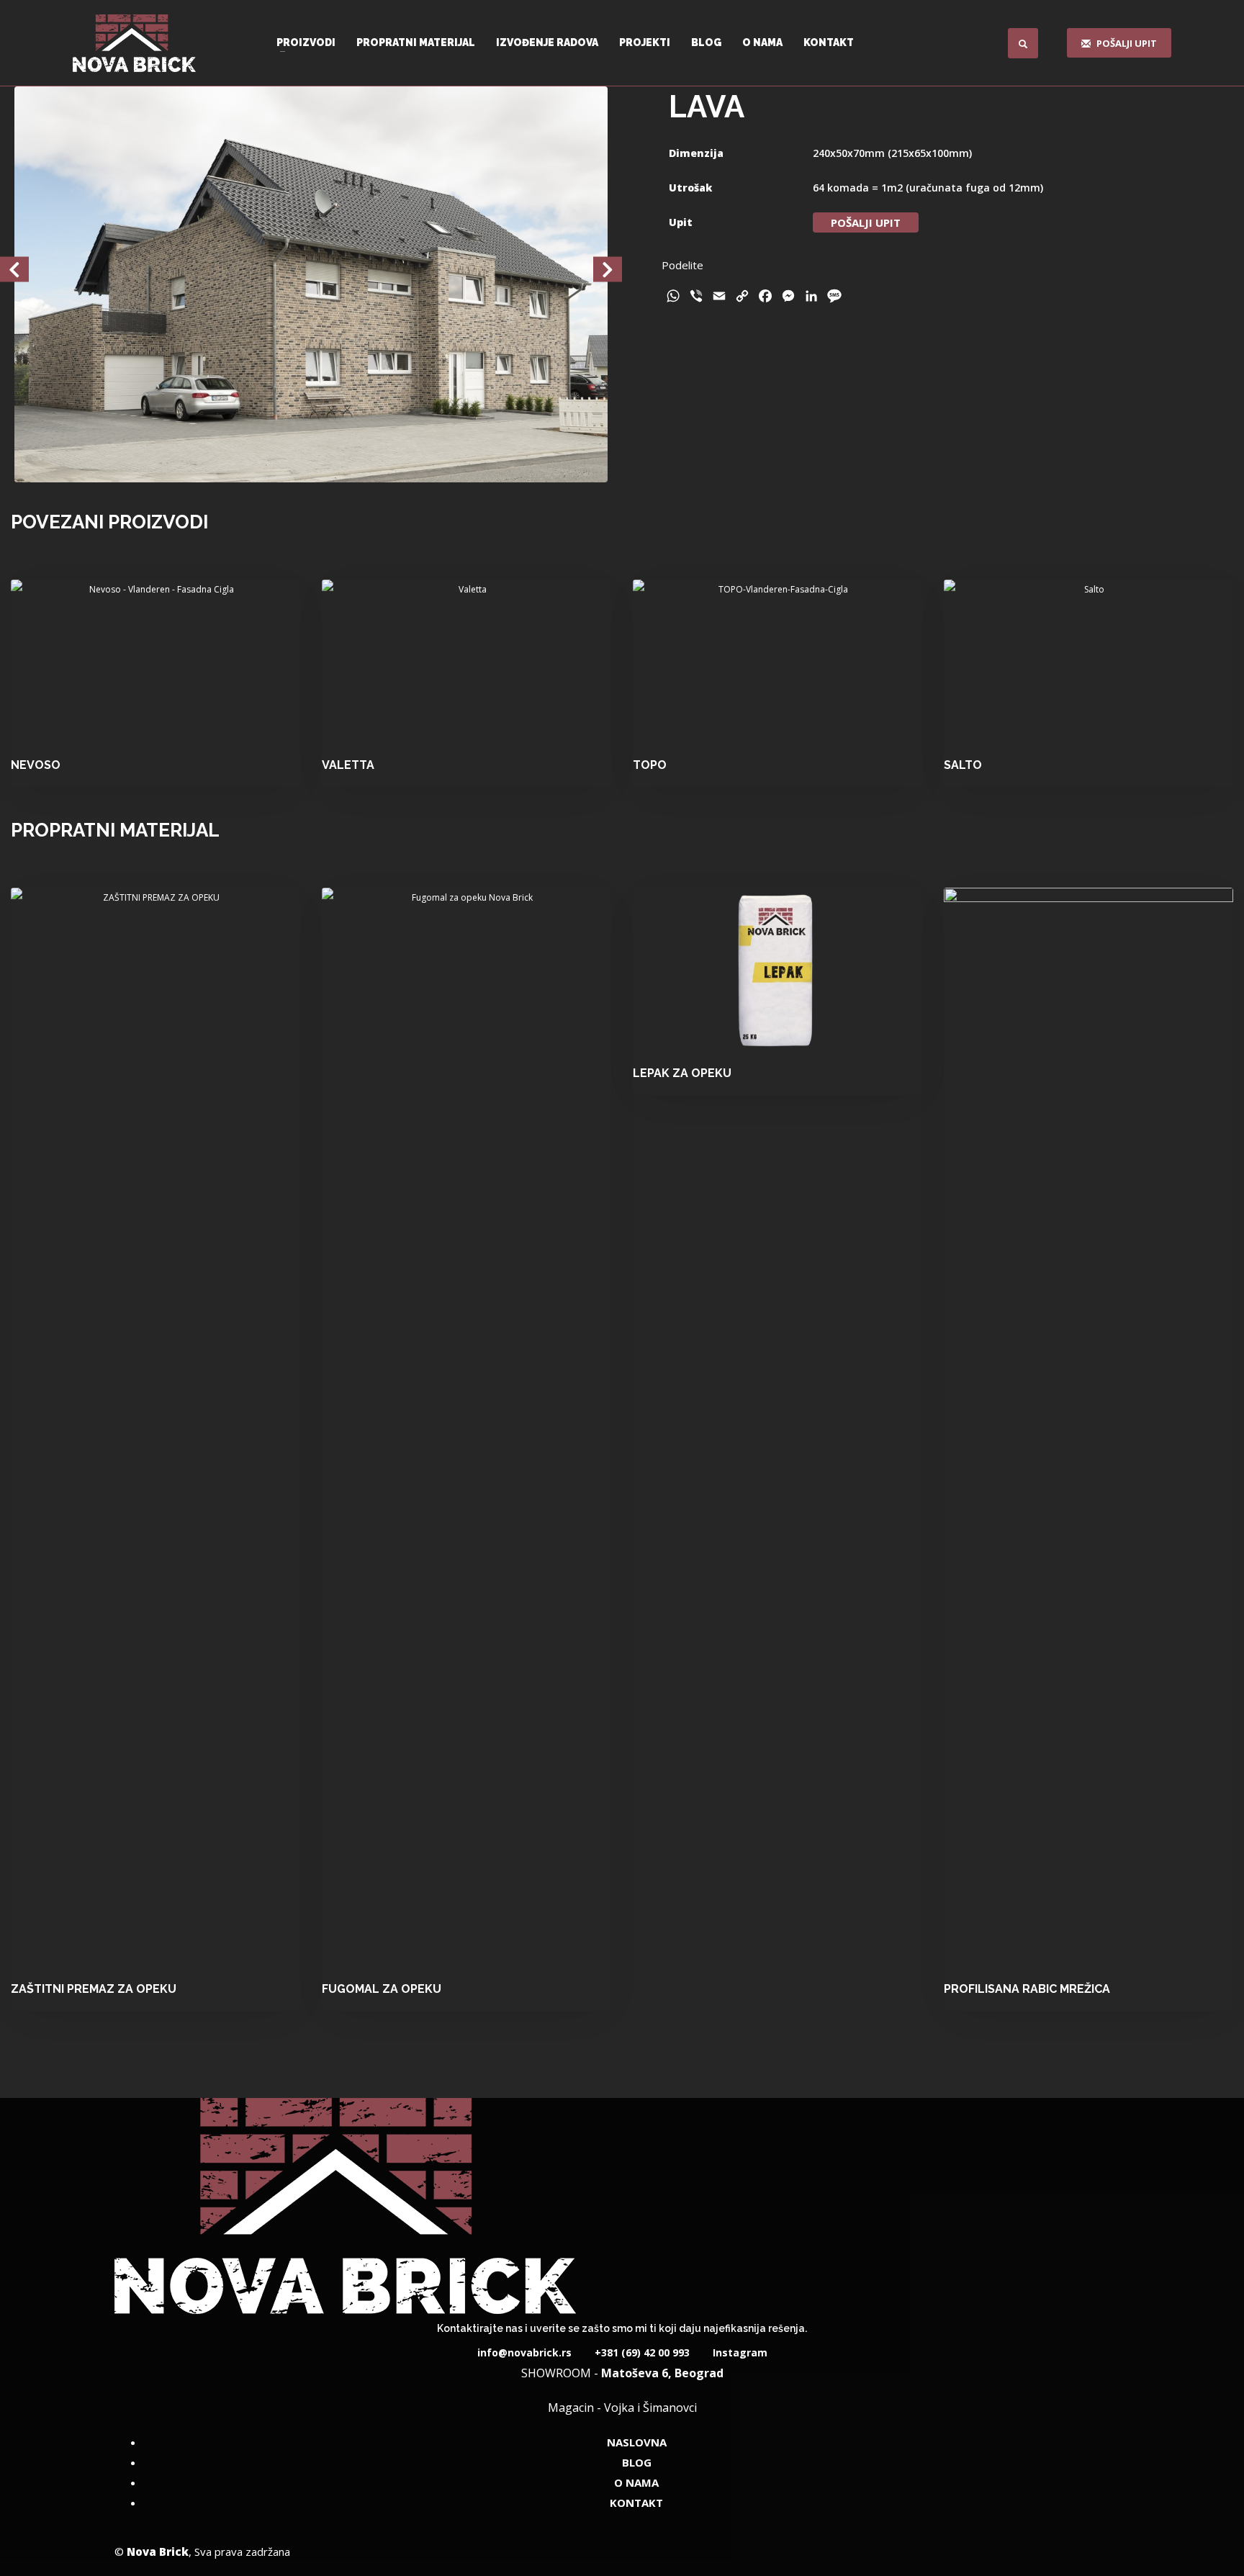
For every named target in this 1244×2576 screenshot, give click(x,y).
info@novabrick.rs (524, 2352)
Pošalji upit (866, 222)
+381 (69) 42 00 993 (641, 2352)
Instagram (739, 2352)
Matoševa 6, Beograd (662, 2373)
